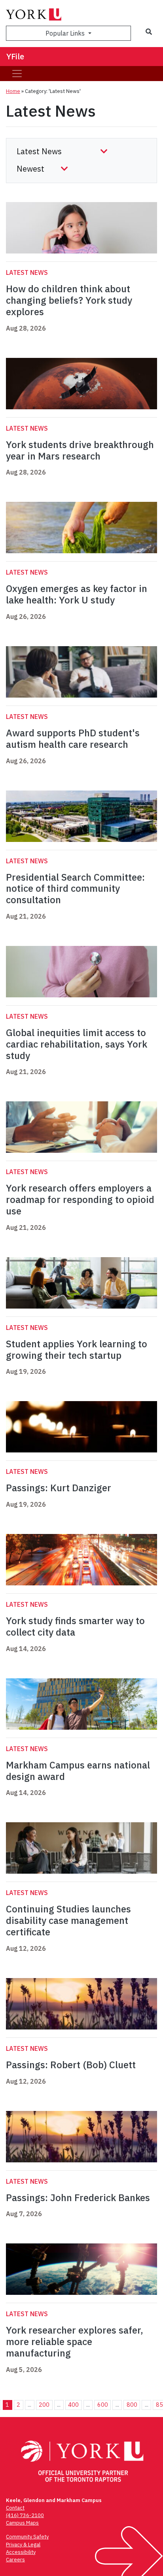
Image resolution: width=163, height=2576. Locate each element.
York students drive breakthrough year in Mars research (80, 450)
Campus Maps (22, 2523)
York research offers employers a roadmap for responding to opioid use (80, 1199)
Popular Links (66, 33)
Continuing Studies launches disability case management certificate (68, 1920)
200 (44, 2405)
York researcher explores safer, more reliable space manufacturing (75, 2341)
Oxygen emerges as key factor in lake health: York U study (77, 594)
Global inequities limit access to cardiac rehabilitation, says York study (77, 1044)
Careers (15, 2560)
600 (103, 2405)
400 (73, 2405)
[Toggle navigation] (17, 74)
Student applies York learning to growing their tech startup (77, 1349)
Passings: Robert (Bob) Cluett (71, 2065)
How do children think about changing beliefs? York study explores (69, 300)
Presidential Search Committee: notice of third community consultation (75, 889)
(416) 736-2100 (25, 2515)
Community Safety (27, 2537)
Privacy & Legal (23, 2545)
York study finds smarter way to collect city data (75, 1626)
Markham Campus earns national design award (78, 1771)
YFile (15, 56)
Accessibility (21, 2552)
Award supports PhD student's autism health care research (73, 739)
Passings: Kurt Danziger (59, 1488)
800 (132, 2405)
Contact (15, 2508)
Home (13, 91)
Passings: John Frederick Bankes (78, 2198)
